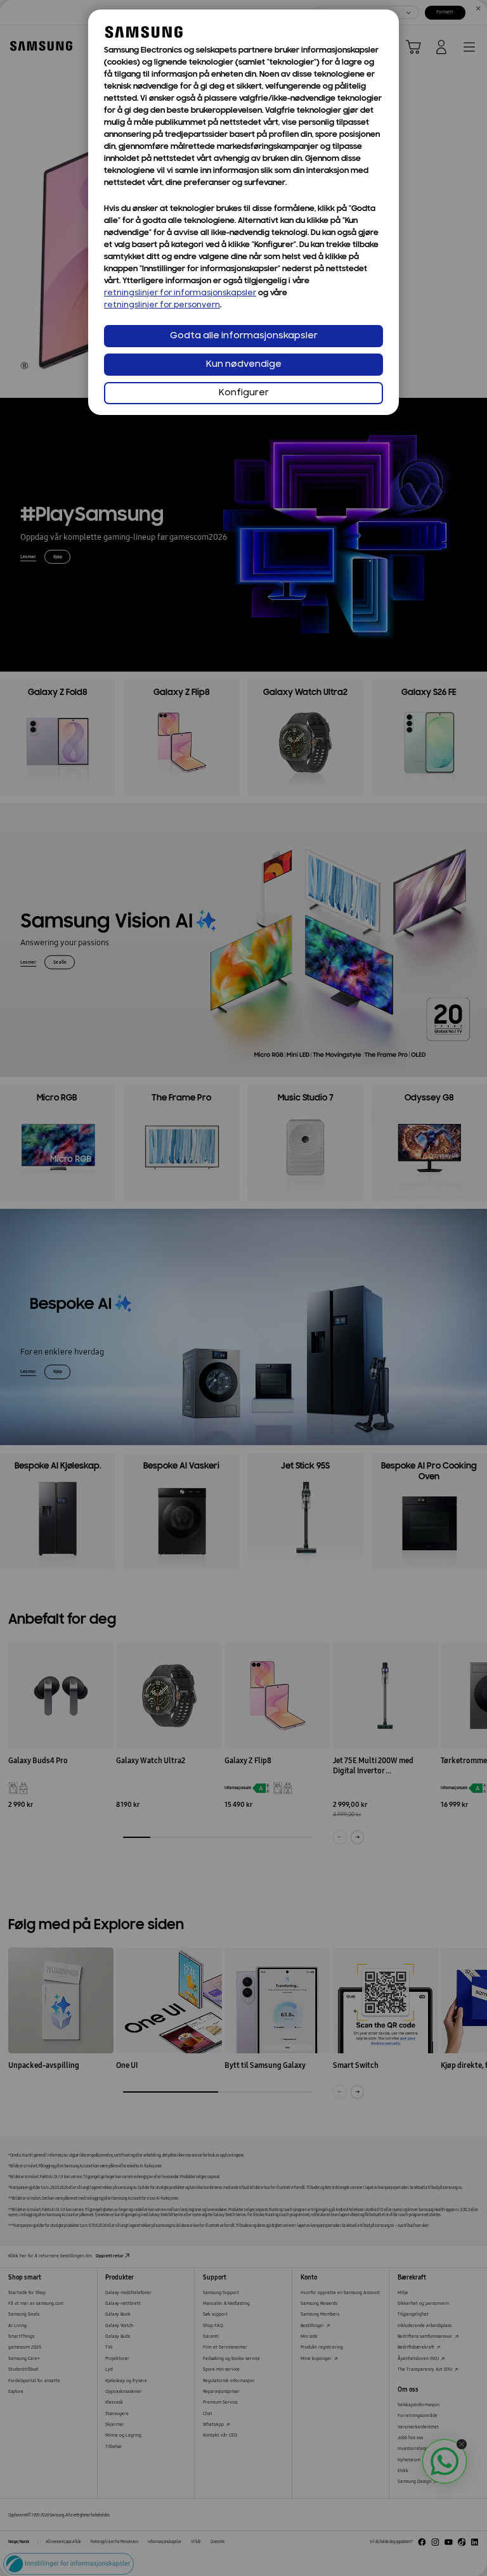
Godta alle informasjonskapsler (244, 336)
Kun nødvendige (244, 365)
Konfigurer (244, 393)
